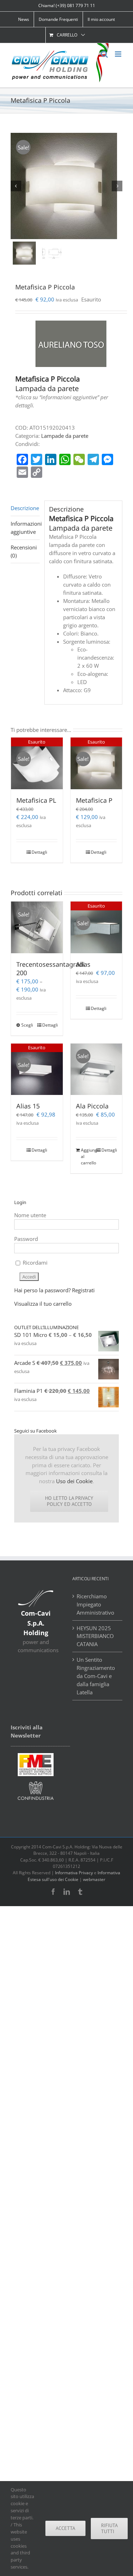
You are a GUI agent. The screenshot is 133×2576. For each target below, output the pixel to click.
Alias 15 (28, 1106)
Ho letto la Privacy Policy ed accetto (69, 1501)
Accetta (65, 2528)
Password (26, 1239)
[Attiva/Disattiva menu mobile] (119, 54)
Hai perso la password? (42, 1290)
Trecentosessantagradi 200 (51, 968)
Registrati (83, 1290)
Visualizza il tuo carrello (43, 1304)
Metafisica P (94, 800)
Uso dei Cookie (74, 1481)
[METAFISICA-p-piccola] (66, 186)
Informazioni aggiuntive (25, 528)
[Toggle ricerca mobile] (104, 54)
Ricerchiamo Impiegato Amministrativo (95, 1604)
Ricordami (34, 1262)
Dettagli (39, 852)
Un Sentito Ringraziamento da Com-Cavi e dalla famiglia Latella (96, 1676)
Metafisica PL (36, 800)
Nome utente (30, 1215)
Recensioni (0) (24, 551)
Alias (83, 964)
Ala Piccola (92, 1106)
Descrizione (25, 508)
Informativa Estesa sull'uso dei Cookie (74, 1876)
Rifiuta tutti (109, 2528)
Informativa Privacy (74, 1873)
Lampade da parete (65, 436)
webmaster (94, 1879)
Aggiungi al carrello (88, 1156)
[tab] (25, 508)
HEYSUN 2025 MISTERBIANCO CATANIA (95, 1636)
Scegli (27, 1025)
